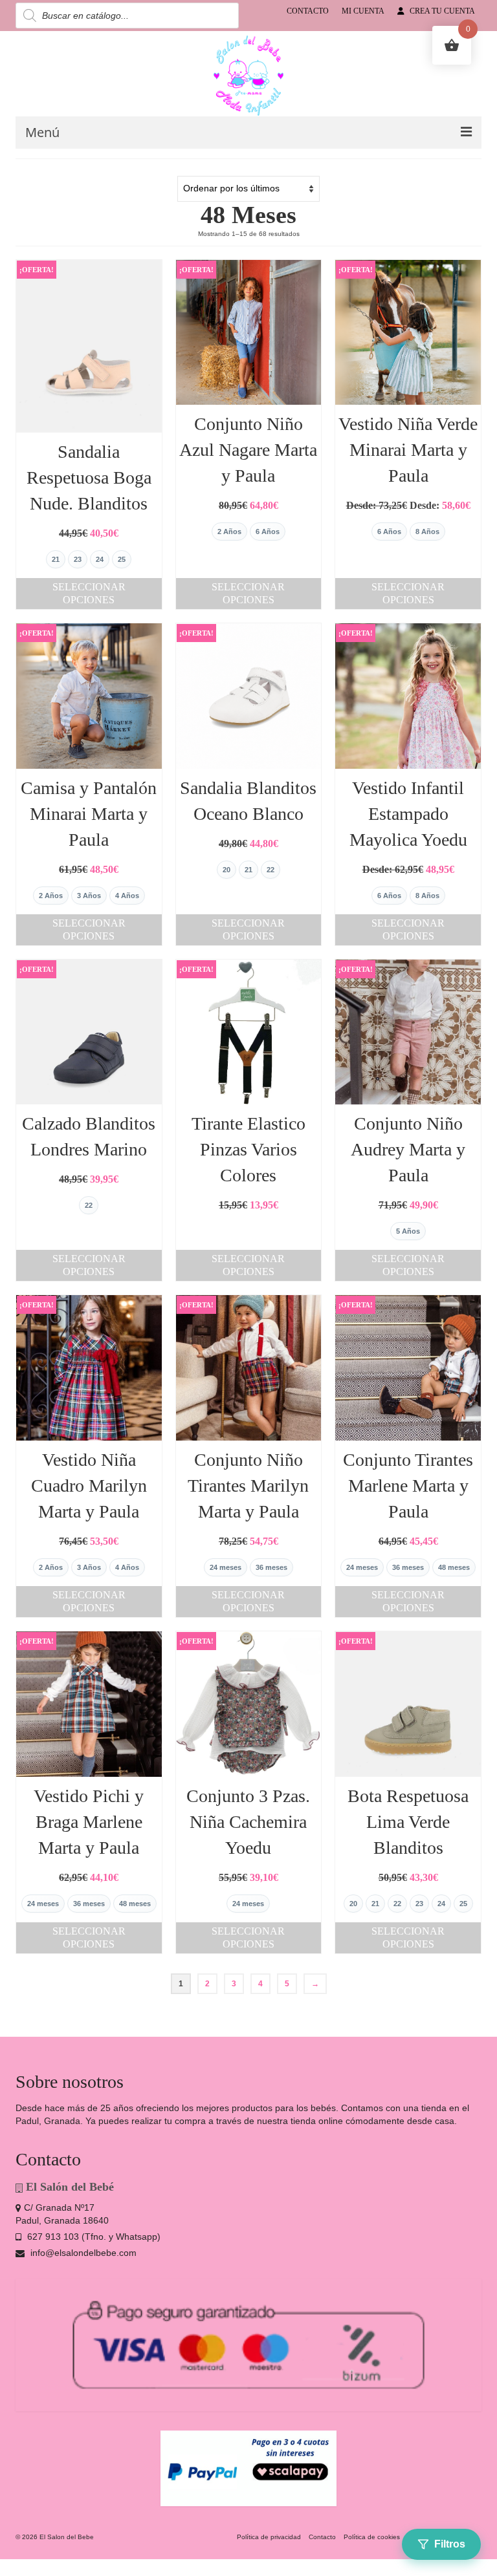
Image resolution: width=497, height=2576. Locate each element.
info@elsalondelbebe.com (82, 2253)
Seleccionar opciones (89, 593)
